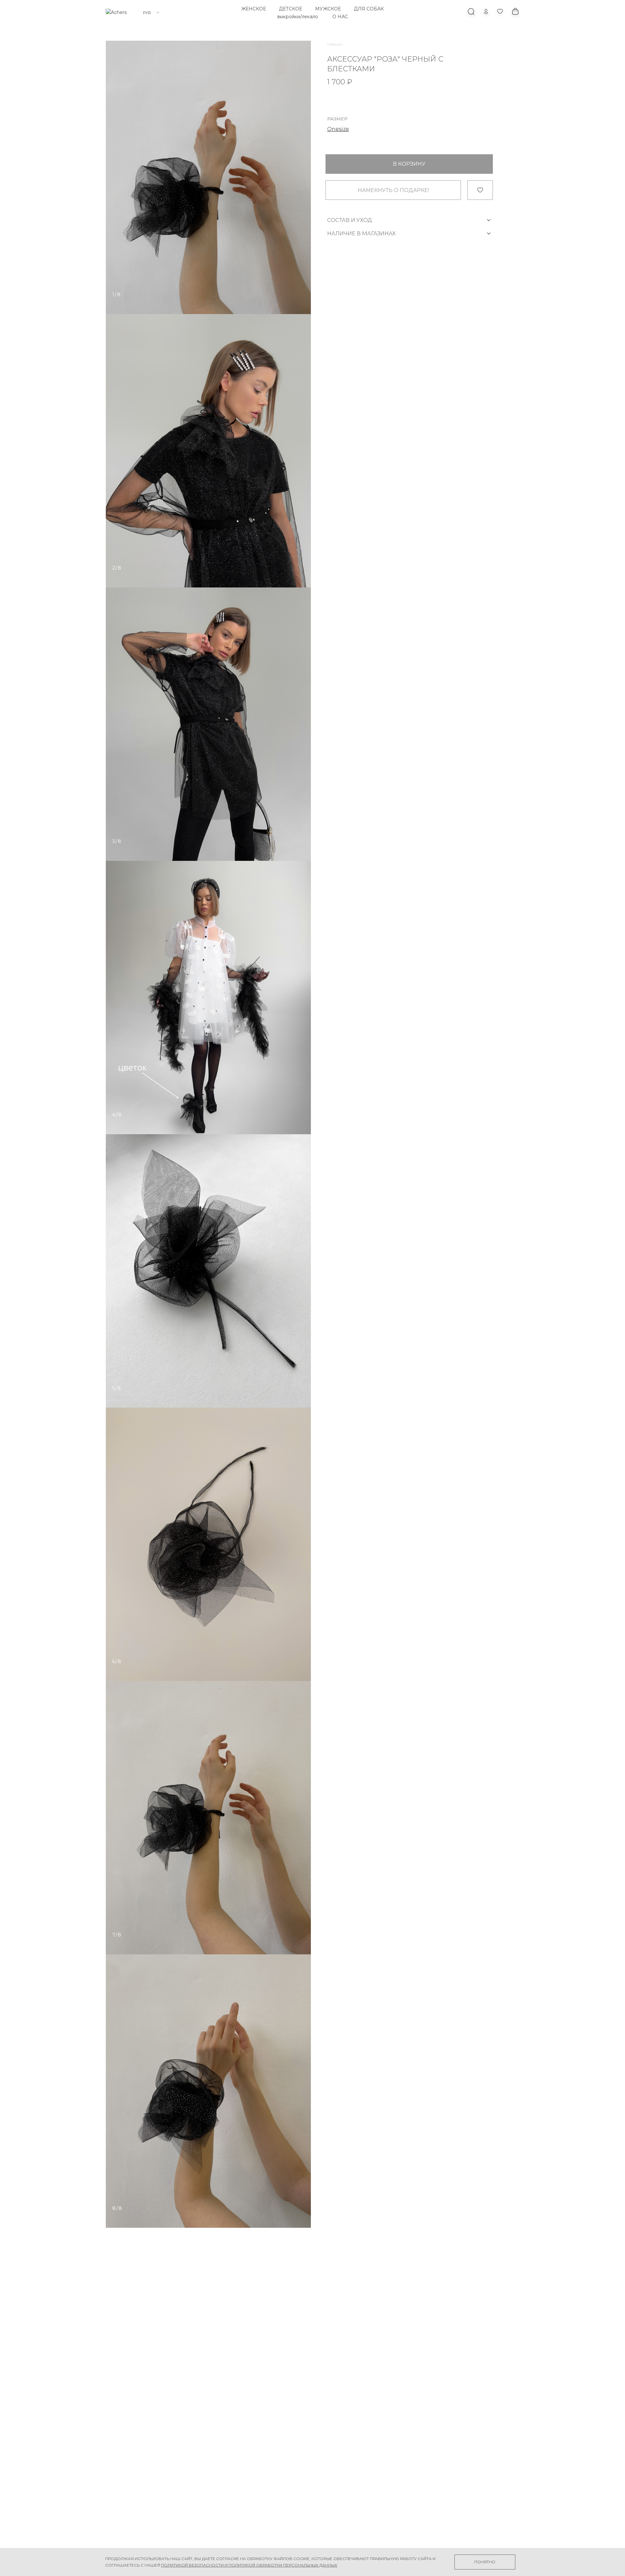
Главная (335, 44)
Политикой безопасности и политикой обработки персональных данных (249, 2565)
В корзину (409, 164)
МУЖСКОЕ (328, 9)
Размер (337, 119)
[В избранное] (480, 190)
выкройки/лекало (298, 17)
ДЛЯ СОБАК (369, 9)
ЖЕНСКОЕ (254, 9)
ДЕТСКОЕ (291, 9)
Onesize (338, 129)
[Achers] (116, 12)
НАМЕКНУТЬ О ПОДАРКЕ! (393, 190)
